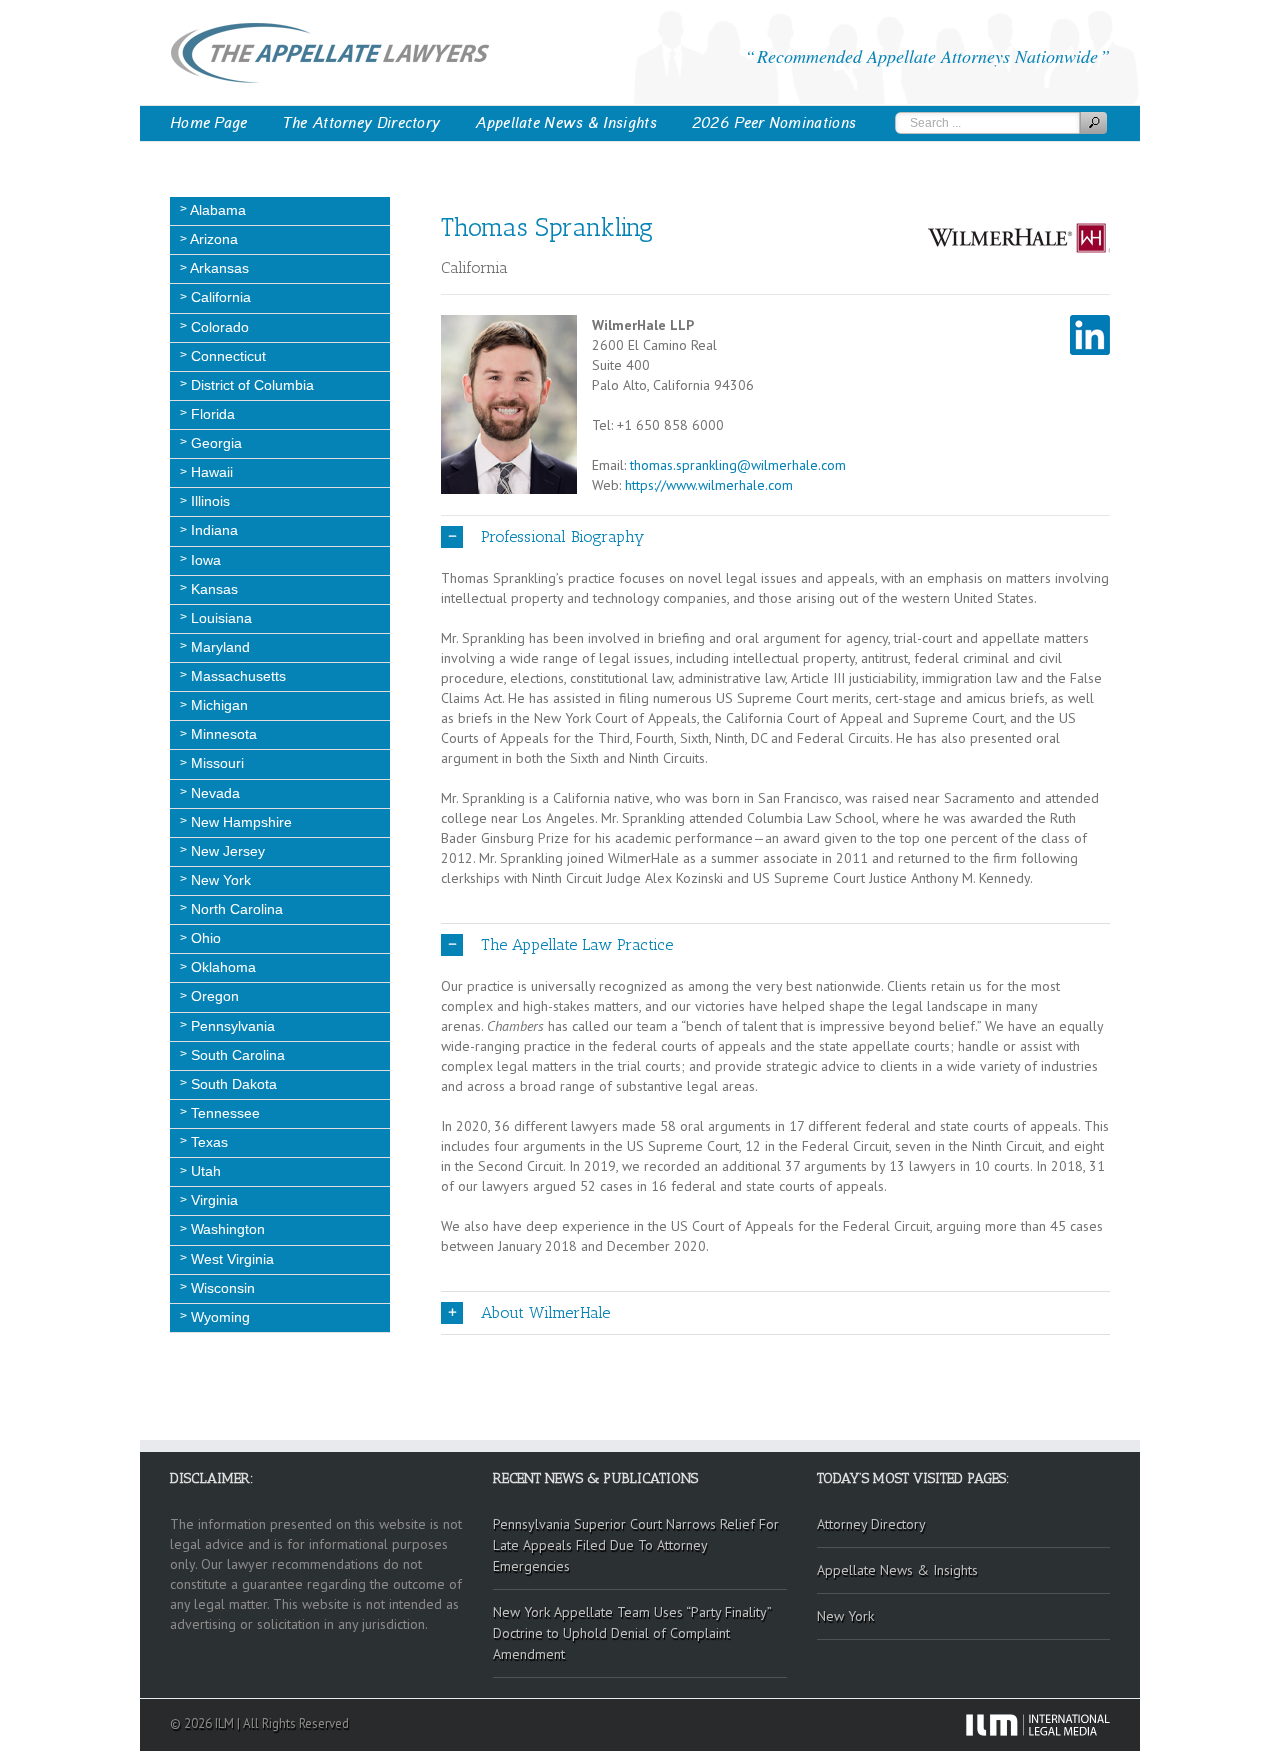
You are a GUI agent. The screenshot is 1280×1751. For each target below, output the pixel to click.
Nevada (213, 793)
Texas (207, 1142)
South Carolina (236, 1055)
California (219, 297)
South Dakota (232, 1084)
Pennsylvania (231, 1026)
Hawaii (210, 472)
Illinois (208, 501)
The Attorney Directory (362, 123)
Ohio (204, 938)
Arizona (212, 239)
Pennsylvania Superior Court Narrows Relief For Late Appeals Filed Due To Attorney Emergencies (636, 1545)
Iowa (204, 560)
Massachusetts (236, 676)
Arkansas (218, 268)
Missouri (215, 763)
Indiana (212, 530)
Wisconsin (221, 1288)
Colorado (218, 327)
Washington (226, 1229)
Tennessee (223, 1113)
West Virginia (230, 1259)
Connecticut (226, 356)
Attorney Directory (871, 1524)
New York (219, 880)
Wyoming (218, 1317)
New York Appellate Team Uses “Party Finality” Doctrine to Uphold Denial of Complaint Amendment (632, 1633)
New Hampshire (239, 822)
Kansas (212, 589)
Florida (211, 414)
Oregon (213, 996)
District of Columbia (250, 385)
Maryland (218, 647)
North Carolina (235, 909)
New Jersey (226, 851)
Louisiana (219, 618)
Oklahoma (221, 967)
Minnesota (222, 734)
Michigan (217, 705)
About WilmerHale (545, 1312)
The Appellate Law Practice (577, 944)
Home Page (209, 123)
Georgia (214, 443)
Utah (204, 1171)
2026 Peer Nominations (774, 123)
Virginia (212, 1200)
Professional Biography (562, 536)
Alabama (216, 210)
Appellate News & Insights (566, 123)
